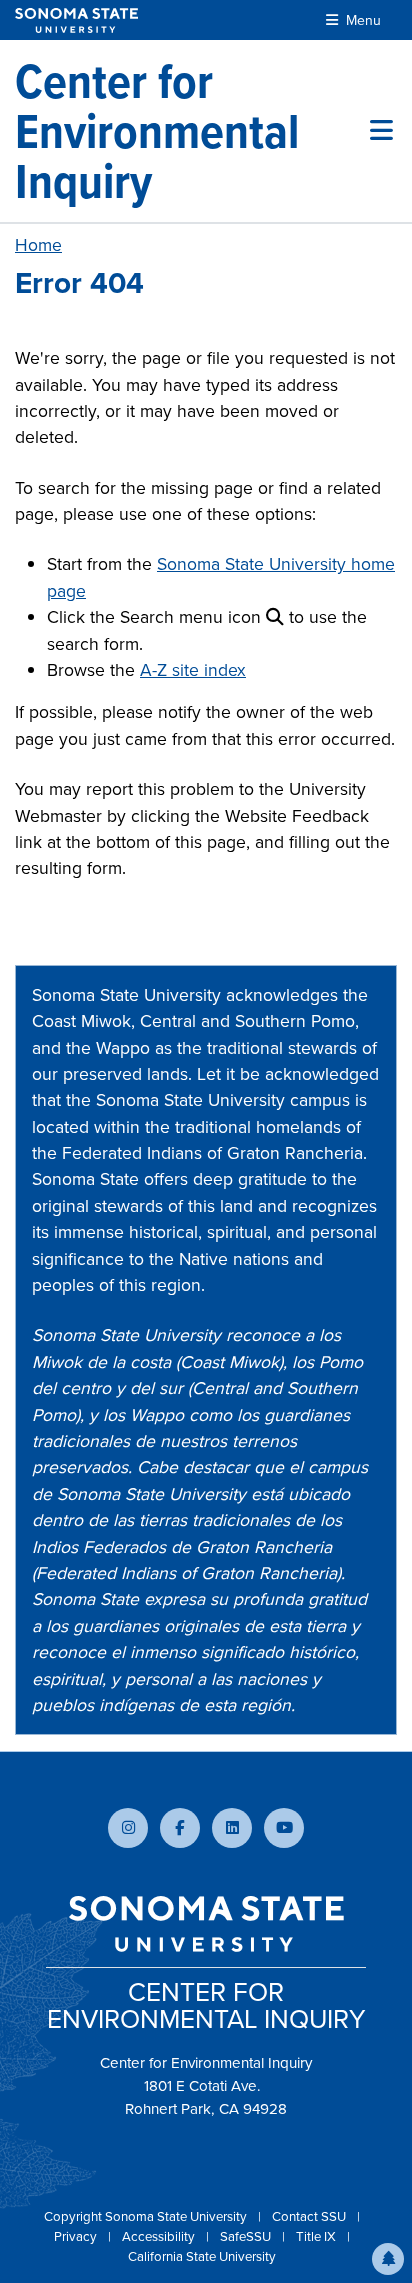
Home (38, 245)
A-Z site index (193, 670)
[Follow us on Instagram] (128, 1828)
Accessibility (160, 2236)
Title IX (317, 2236)
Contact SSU (310, 2216)
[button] (388, 2259)
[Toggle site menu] (381, 131)
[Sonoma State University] (76, 20)
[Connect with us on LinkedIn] (232, 1828)
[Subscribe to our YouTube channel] (284, 1828)
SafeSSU (247, 2236)
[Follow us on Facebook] (180, 1828)
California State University (202, 2256)
